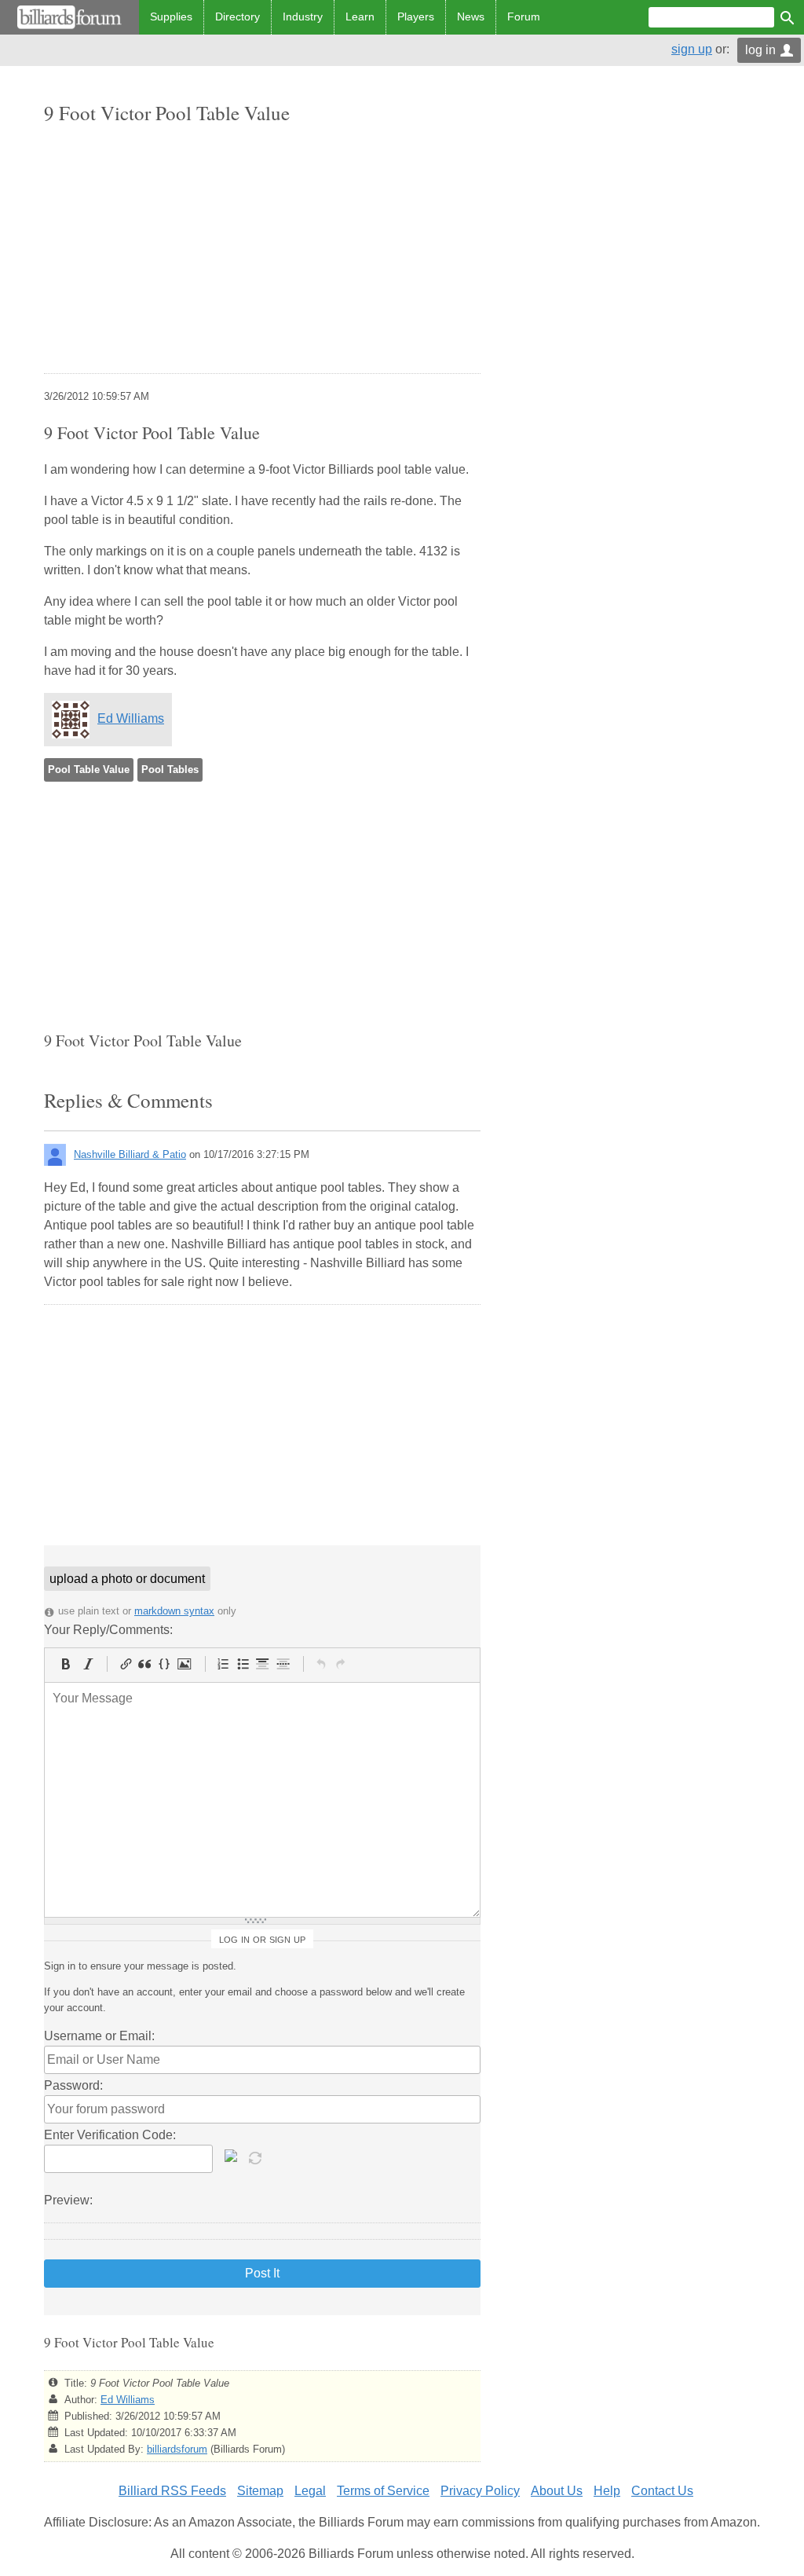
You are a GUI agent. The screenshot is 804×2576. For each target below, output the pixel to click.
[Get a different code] (257, 2156)
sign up (692, 49)
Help (607, 2491)
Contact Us (662, 2491)
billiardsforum (177, 2449)
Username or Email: (99, 2036)
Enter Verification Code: (110, 2135)
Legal (310, 2491)
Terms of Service (383, 2491)
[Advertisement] (262, 251)
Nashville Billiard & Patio (130, 1154)
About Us (557, 2491)
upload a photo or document (127, 1579)
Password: (73, 2085)
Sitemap (260, 2491)
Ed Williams (131, 718)
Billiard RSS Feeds (172, 2491)
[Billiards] (69, 17)
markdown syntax (174, 1611)
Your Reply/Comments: (108, 1630)
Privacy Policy (480, 2491)
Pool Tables (170, 770)
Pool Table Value (89, 770)
